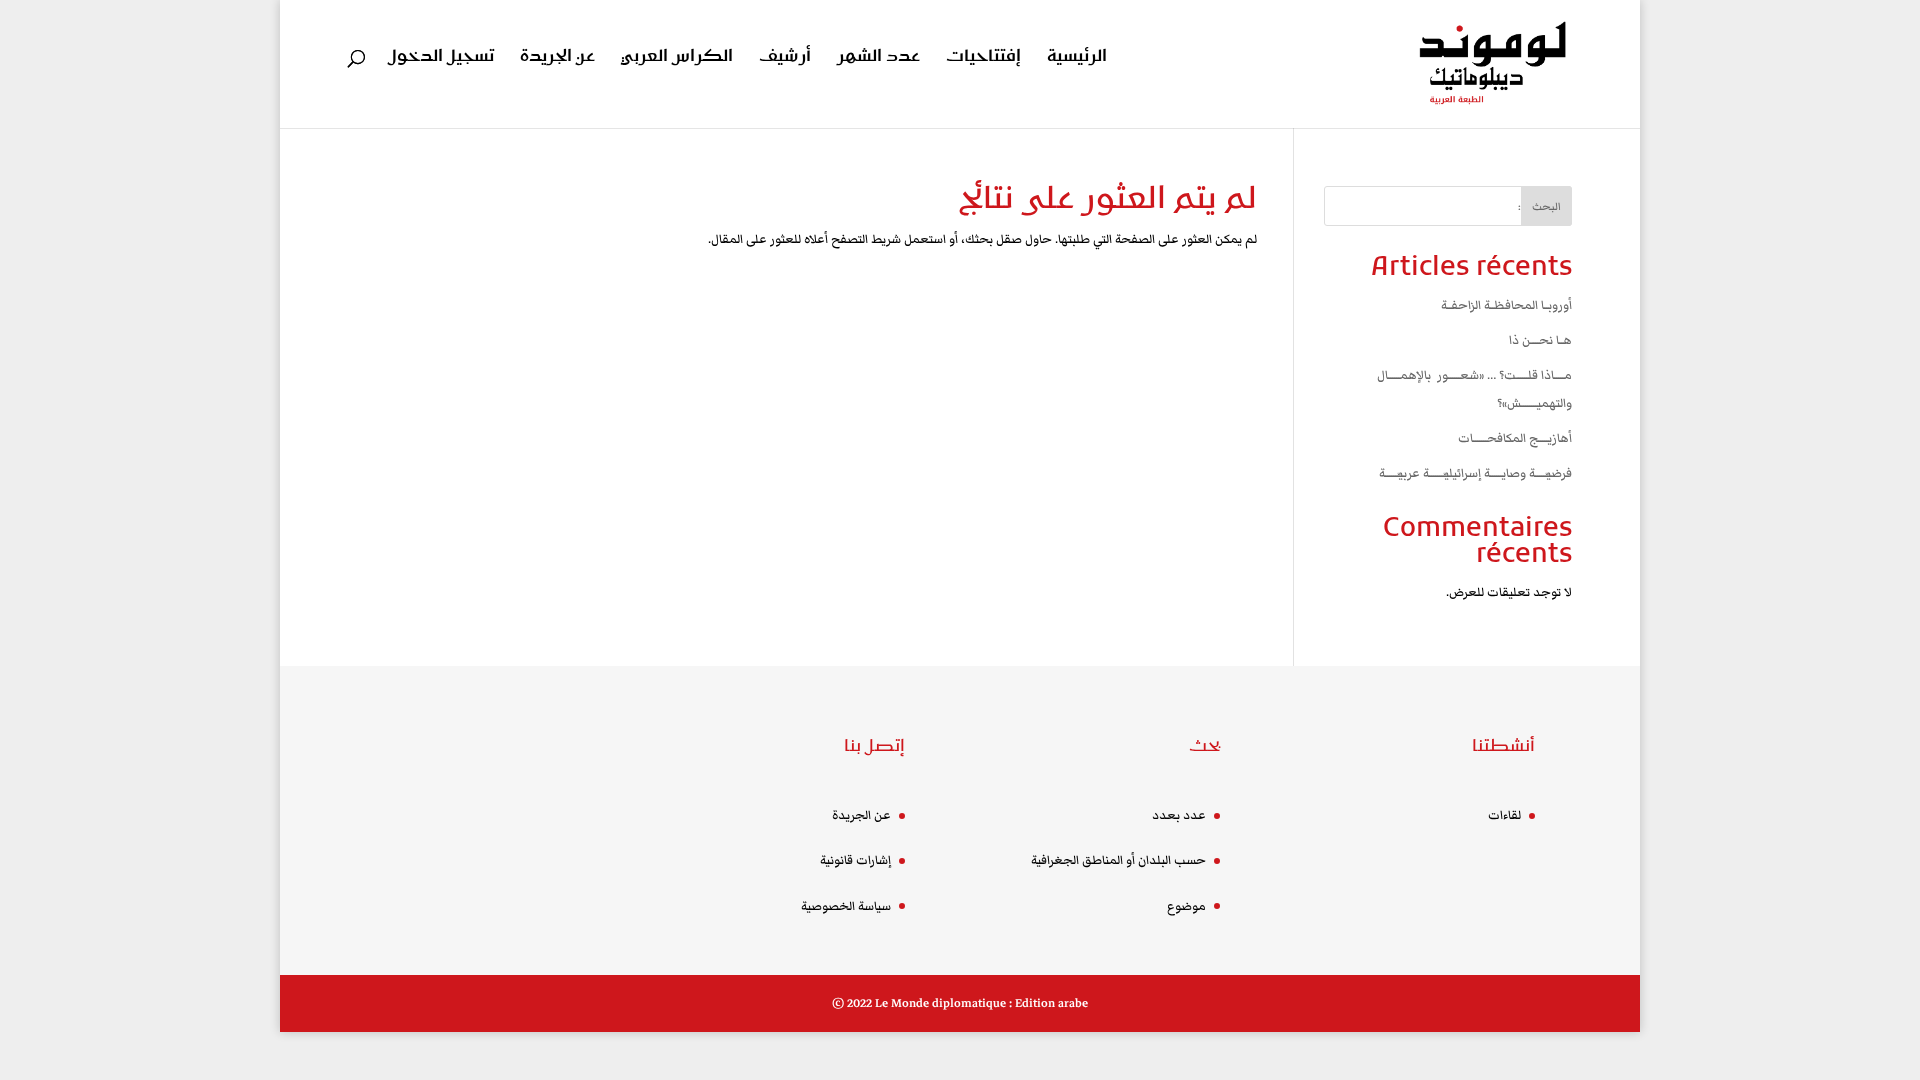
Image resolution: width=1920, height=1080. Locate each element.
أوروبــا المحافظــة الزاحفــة (1506, 305)
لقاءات (1504, 815)
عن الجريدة (557, 58)
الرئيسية (1077, 58)
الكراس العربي (677, 58)
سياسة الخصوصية (846, 906)
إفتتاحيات (983, 58)
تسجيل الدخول (441, 58)
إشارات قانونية (855, 860)
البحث (1546, 206)
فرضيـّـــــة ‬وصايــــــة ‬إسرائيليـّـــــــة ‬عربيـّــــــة (1475, 473)
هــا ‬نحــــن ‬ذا (1540, 340)
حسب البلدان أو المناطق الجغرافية (1118, 860)
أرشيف (785, 58)
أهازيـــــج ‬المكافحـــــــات (1515, 438)
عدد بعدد (1179, 815)
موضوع (1186, 906)
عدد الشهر (878, 58)
